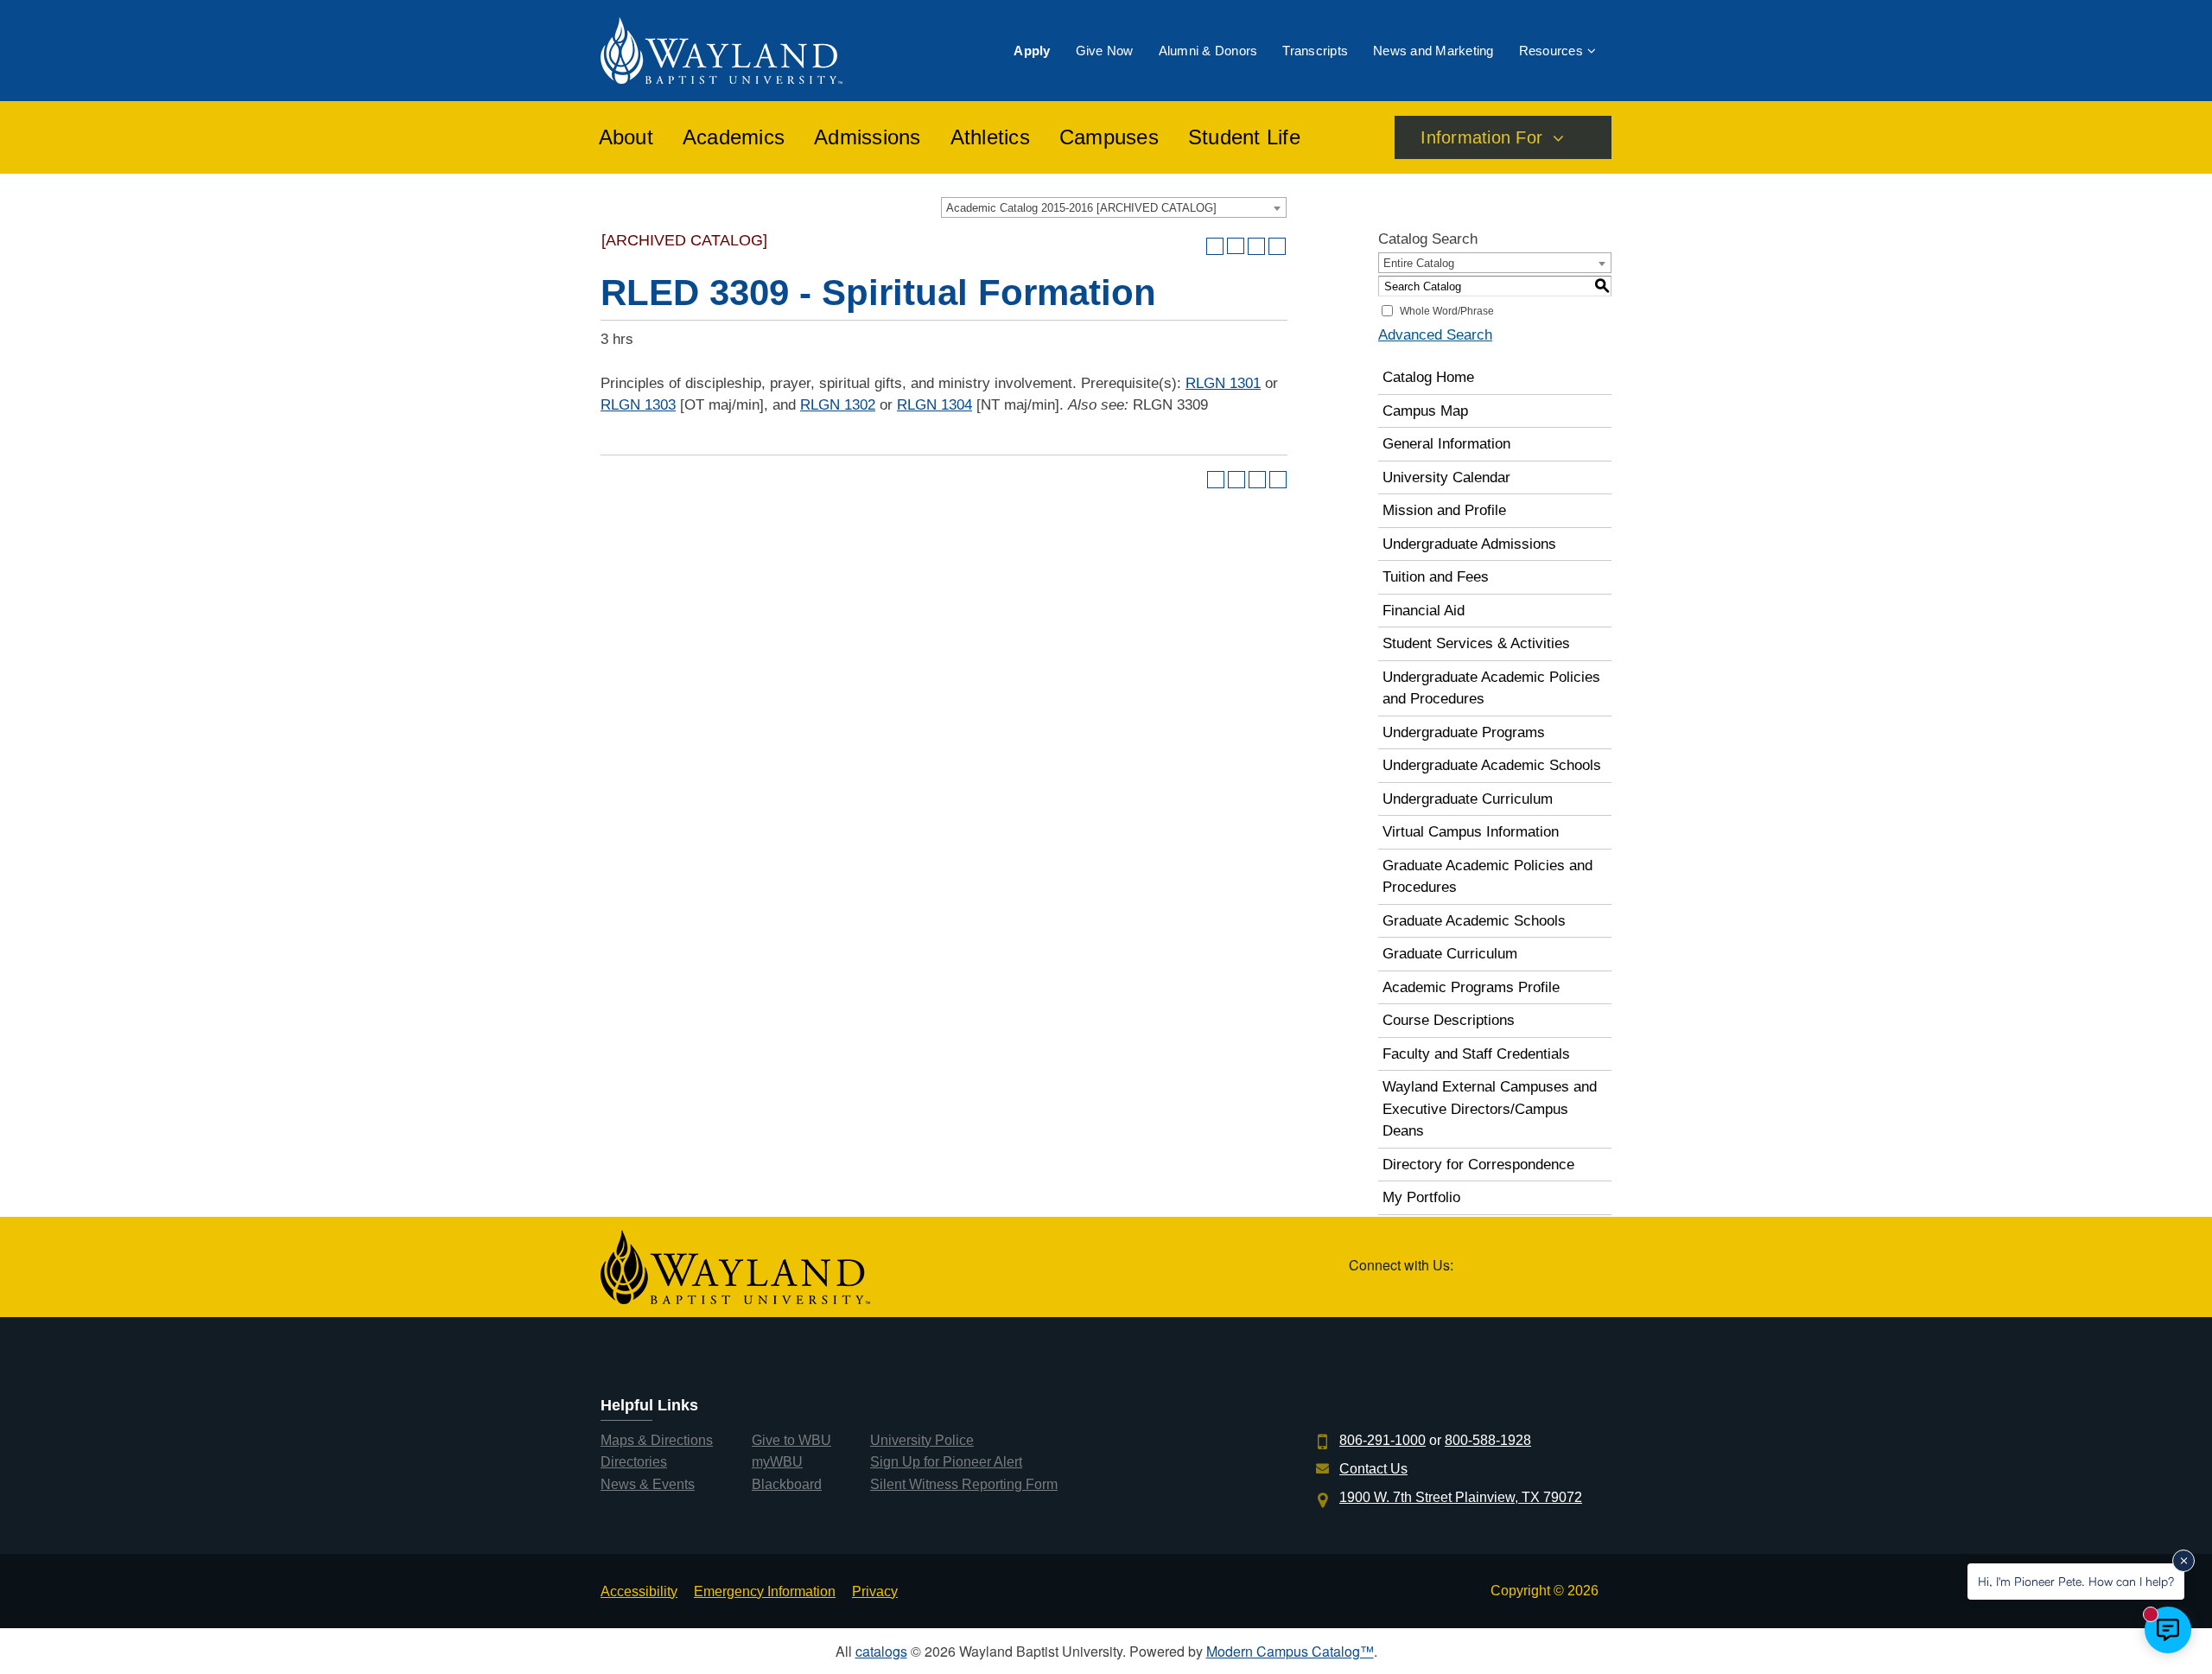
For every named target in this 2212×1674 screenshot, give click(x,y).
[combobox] (1114, 207)
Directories (634, 1462)
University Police (922, 1440)
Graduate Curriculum (1450, 954)
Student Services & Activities (1476, 643)
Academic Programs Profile (1471, 987)
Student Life (1244, 137)
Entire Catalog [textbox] (1419, 263)
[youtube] (1553, 1267)
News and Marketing (1433, 51)
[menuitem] (1032, 51)
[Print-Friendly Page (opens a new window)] (1256, 246)
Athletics (990, 137)
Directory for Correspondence (1478, 1165)
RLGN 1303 (638, 405)
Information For (1481, 137)
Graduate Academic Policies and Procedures (1487, 877)
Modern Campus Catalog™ (1290, 1651)
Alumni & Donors (1208, 51)
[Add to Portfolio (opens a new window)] (1215, 246)
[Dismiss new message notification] (2183, 1561)
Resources (1551, 51)
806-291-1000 (1382, 1440)
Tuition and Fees (1436, 577)
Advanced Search (1435, 335)
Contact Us (1373, 1469)
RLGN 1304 (934, 405)
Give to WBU (791, 1440)
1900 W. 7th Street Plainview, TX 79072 (1461, 1497)
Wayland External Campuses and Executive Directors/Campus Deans (1490, 1109)
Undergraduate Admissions (1469, 544)
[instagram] (1593, 1267)
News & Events (648, 1484)
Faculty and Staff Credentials (1476, 1054)
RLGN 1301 (1223, 383)
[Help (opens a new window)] (1277, 246)
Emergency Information (765, 1591)
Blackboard (787, 1484)
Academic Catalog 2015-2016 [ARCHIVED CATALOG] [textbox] (1081, 208)
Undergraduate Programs (1464, 732)
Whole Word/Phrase (1447, 311)
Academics (734, 137)
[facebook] (1513, 1267)
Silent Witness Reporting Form (964, 1484)
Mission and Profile (1444, 510)
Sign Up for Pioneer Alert (946, 1462)
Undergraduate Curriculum (1468, 799)
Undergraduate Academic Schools (1492, 765)
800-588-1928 (1488, 1440)
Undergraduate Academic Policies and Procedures (1491, 688)
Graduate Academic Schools (1474, 921)
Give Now (1105, 51)
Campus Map (1425, 411)
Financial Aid (1424, 611)
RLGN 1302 (838, 405)
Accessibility (639, 1591)
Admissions (868, 137)
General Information (1446, 444)
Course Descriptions (1449, 1020)
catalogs (881, 1651)
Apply (1032, 51)
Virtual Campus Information (1471, 832)
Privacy (875, 1591)
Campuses (1109, 137)
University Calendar (1446, 477)
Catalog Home (1428, 377)
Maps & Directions (657, 1440)
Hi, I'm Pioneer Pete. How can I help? (2076, 1581)
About (626, 137)
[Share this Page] (1236, 246)
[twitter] (1472, 1267)
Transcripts (1315, 51)
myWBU (777, 1462)
